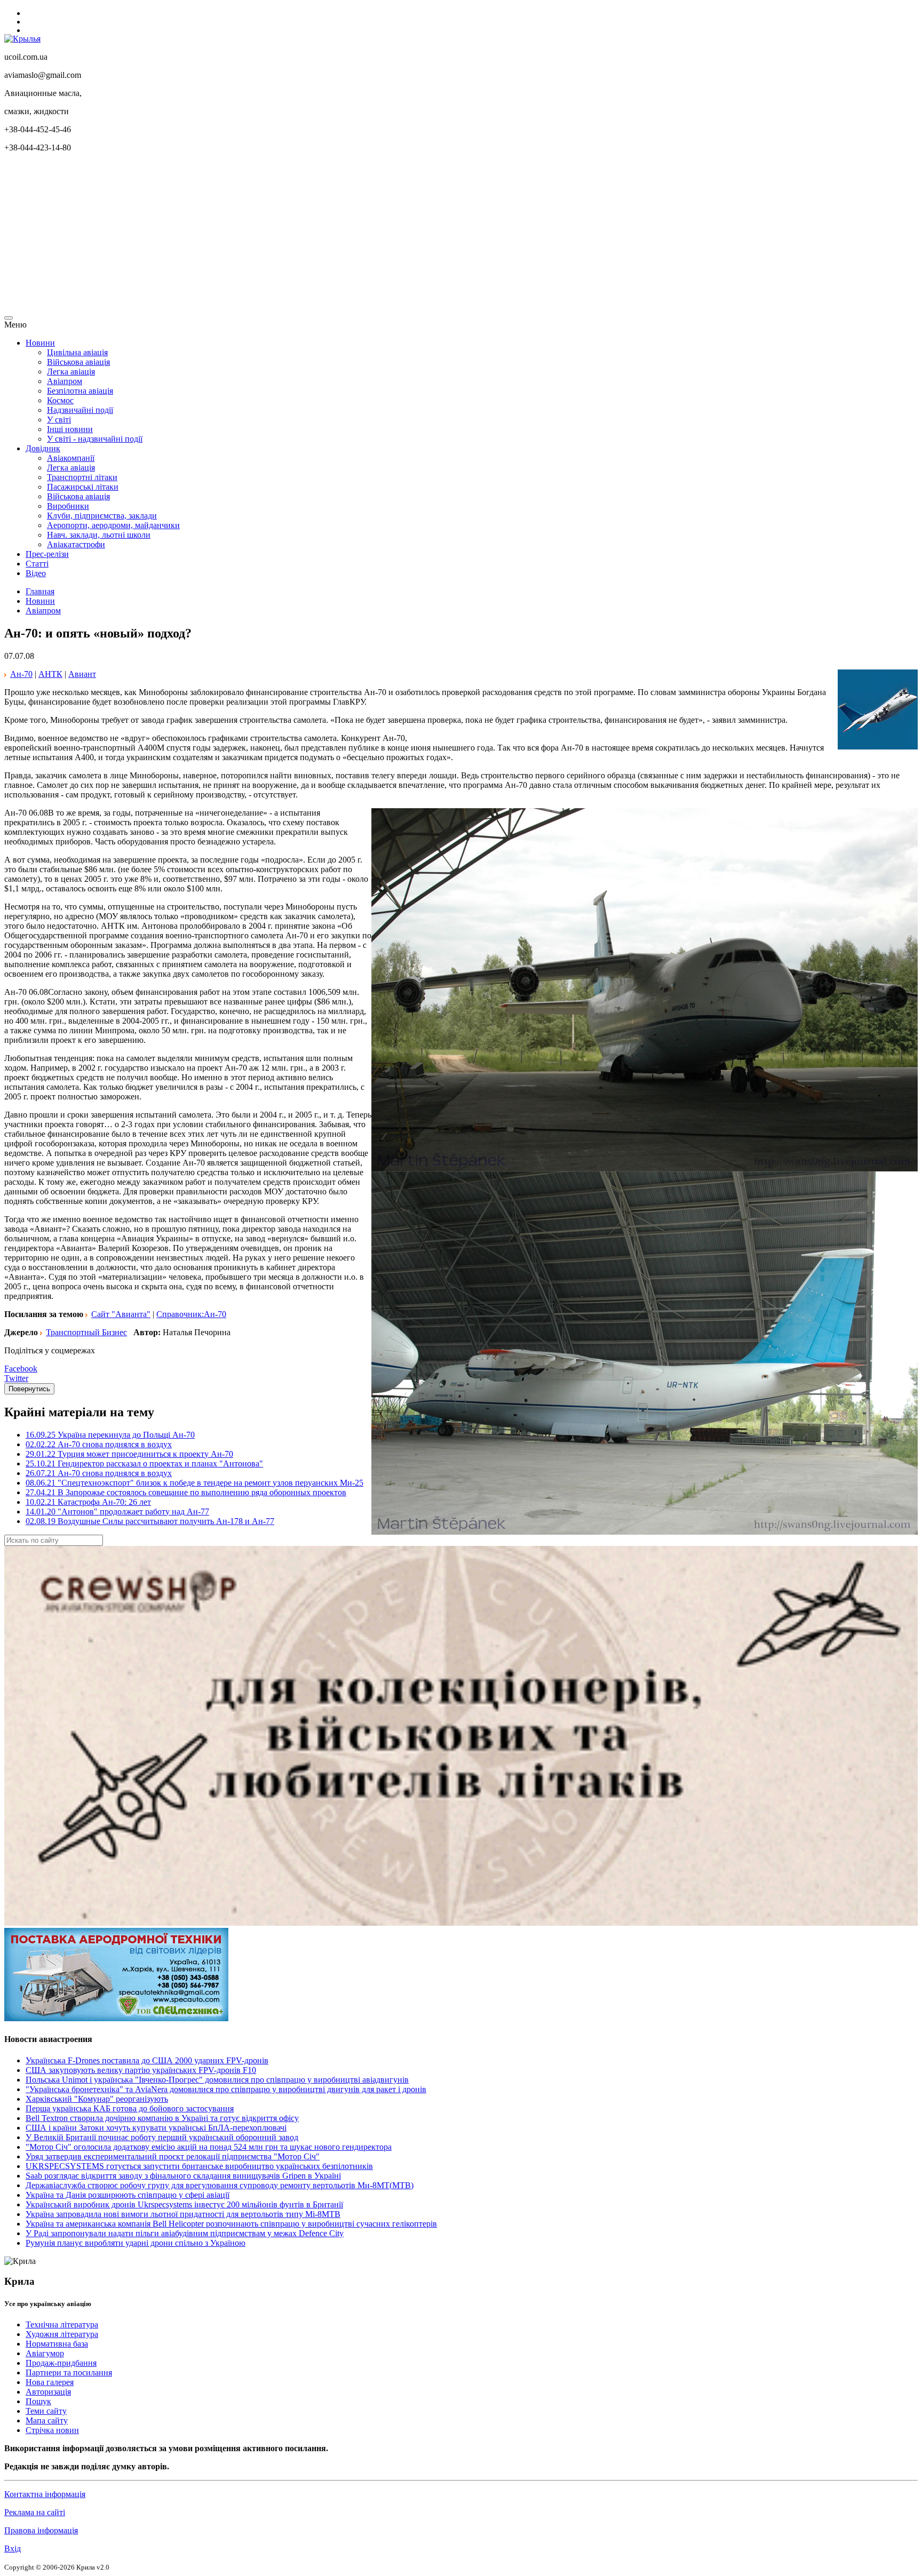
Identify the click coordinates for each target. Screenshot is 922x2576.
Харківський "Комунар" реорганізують (97, 2099)
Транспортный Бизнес (86, 1332)
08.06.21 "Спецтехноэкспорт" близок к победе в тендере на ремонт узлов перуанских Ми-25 (194, 1483)
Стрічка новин (52, 2430)
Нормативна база (57, 2344)
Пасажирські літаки (83, 487)
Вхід (13, 2549)
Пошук (38, 2401)
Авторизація (48, 2392)
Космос (60, 400)
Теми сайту (46, 2411)
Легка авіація (71, 372)
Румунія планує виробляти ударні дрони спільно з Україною (136, 2243)
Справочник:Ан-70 (191, 1314)
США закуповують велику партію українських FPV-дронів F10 (141, 2070)
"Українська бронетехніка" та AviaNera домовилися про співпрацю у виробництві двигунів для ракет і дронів (226, 2089)
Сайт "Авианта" (121, 1314)
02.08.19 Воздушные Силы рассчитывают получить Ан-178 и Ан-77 (150, 1521)
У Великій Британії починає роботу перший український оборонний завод (162, 2137)
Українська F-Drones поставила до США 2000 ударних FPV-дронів (147, 2060)
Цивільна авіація (77, 352)
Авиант (82, 674)
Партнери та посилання (69, 2372)
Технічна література (62, 2324)
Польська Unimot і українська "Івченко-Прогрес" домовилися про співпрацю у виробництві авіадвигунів (217, 2080)
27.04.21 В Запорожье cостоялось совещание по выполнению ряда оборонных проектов (186, 1492)
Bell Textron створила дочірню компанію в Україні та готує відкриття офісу (162, 2118)
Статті (37, 564)
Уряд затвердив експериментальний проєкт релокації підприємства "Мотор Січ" (173, 2156)
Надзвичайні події (80, 410)
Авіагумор (45, 2353)
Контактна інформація (45, 2494)
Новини (40, 343)
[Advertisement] (324, 236)
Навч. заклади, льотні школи (99, 535)
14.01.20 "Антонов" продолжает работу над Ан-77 (117, 1512)
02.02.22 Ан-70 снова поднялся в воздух (99, 1444)
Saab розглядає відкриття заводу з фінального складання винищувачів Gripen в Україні (183, 2176)
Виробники (68, 506)
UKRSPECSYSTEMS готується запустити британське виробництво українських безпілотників (199, 2166)
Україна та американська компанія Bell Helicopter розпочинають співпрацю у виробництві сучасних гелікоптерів (231, 2224)
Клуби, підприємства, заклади (102, 516)
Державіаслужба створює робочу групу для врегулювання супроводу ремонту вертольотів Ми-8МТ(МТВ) (220, 2185)
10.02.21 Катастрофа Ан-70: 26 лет (88, 1502)
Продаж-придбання (61, 2363)
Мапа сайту (47, 2421)
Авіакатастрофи (76, 544)
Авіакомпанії (71, 458)
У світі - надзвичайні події (95, 439)
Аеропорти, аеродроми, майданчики (113, 525)
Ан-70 (21, 674)
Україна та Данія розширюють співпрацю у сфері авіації (128, 2195)
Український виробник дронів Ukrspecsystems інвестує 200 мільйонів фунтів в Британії (184, 2204)
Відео (36, 573)
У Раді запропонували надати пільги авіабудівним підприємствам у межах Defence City (185, 2233)
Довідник (43, 448)
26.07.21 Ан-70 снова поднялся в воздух (99, 1473)
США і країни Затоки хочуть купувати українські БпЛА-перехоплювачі (156, 2128)
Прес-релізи (47, 554)
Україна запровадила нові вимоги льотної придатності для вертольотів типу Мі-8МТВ (183, 2214)
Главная (40, 591)
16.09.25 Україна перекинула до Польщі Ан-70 (110, 1435)
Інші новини (70, 429)
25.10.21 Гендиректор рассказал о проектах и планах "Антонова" (144, 1464)
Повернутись (29, 1389)
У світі (59, 420)
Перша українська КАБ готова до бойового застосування (130, 2108)
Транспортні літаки (82, 477)
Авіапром (65, 381)
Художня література (62, 2334)
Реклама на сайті (35, 2512)
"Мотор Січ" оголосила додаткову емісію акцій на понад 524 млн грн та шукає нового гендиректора (209, 2147)
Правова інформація (41, 2530)
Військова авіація (78, 362)
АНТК (50, 674)
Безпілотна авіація (80, 391)
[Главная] (22, 39)
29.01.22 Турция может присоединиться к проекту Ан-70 (129, 1454)
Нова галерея (50, 2382)
